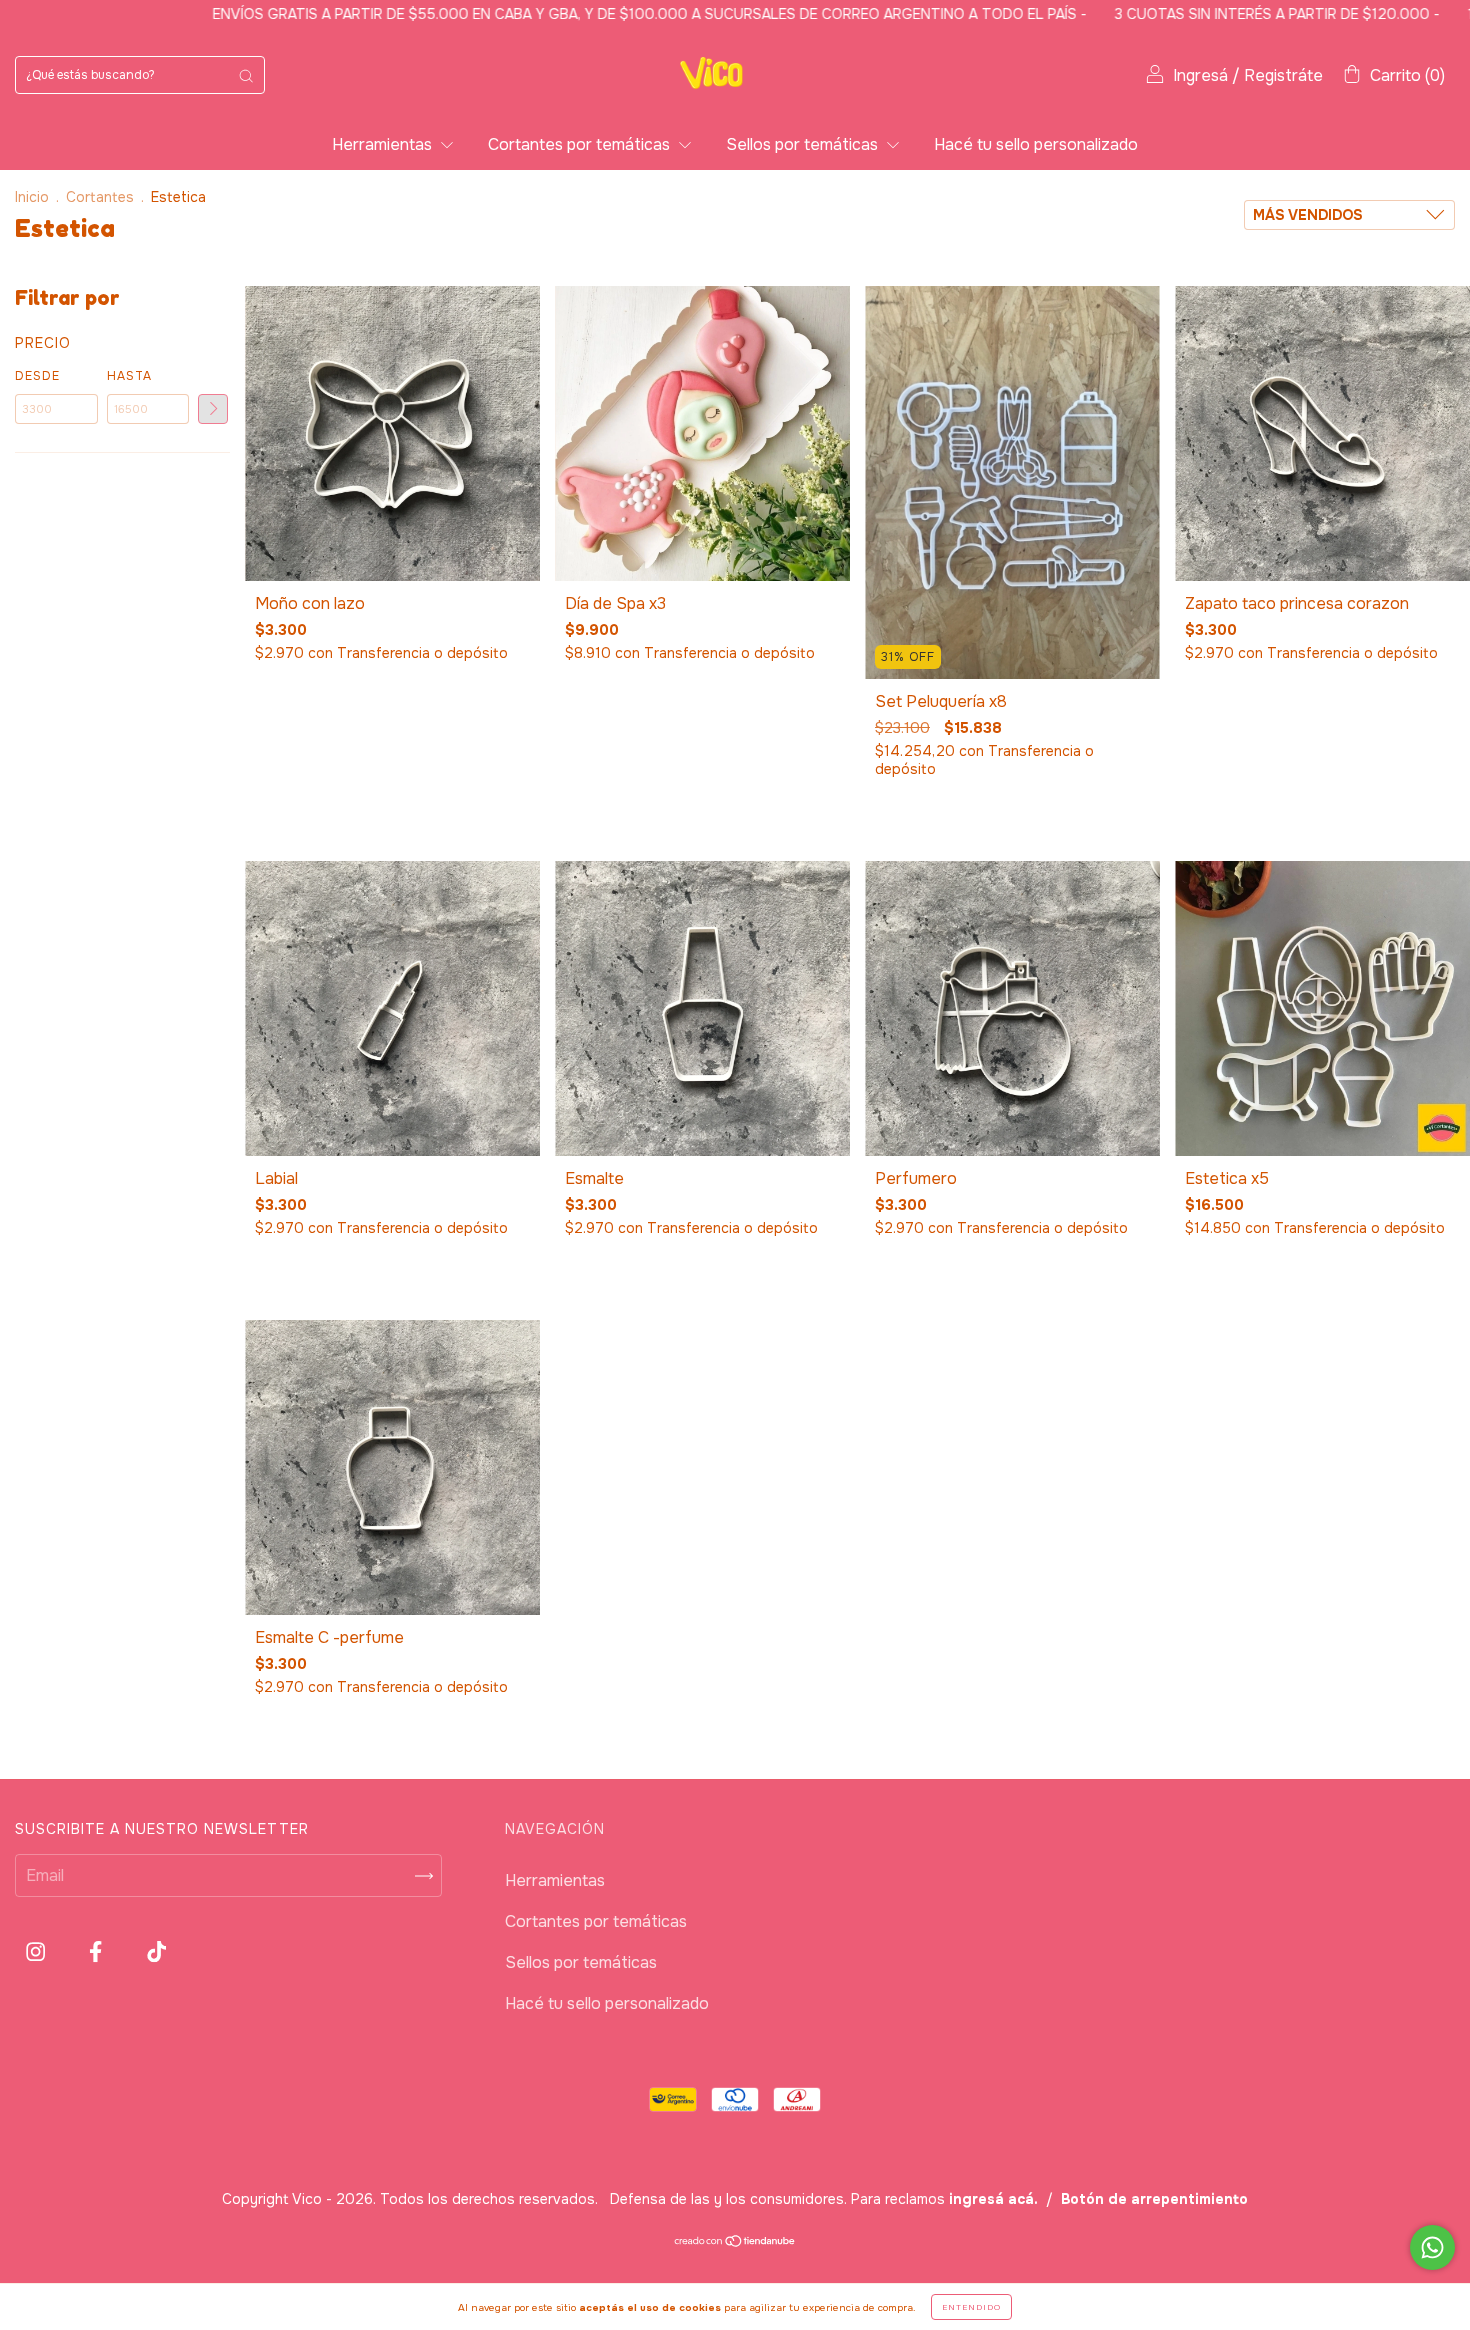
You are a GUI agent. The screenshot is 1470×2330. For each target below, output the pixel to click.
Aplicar (213, 409)
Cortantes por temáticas (581, 144)
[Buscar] (246, 75)
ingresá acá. (993, 2199)
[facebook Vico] (97, 1952)
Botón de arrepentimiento (1154, 2199)
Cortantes (100, 197)
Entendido (971, 2307)
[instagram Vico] (37, 1952)
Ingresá (1200, 75)
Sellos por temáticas (804, 144)
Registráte (1283, 75)
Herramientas (384, 144)
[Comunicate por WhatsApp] (1432, 2247)
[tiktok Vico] (156, 1952)
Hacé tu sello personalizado (1036, 144)
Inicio (32, 197)
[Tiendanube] (735, 2242)
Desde (37, 376)
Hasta (129, 376)
